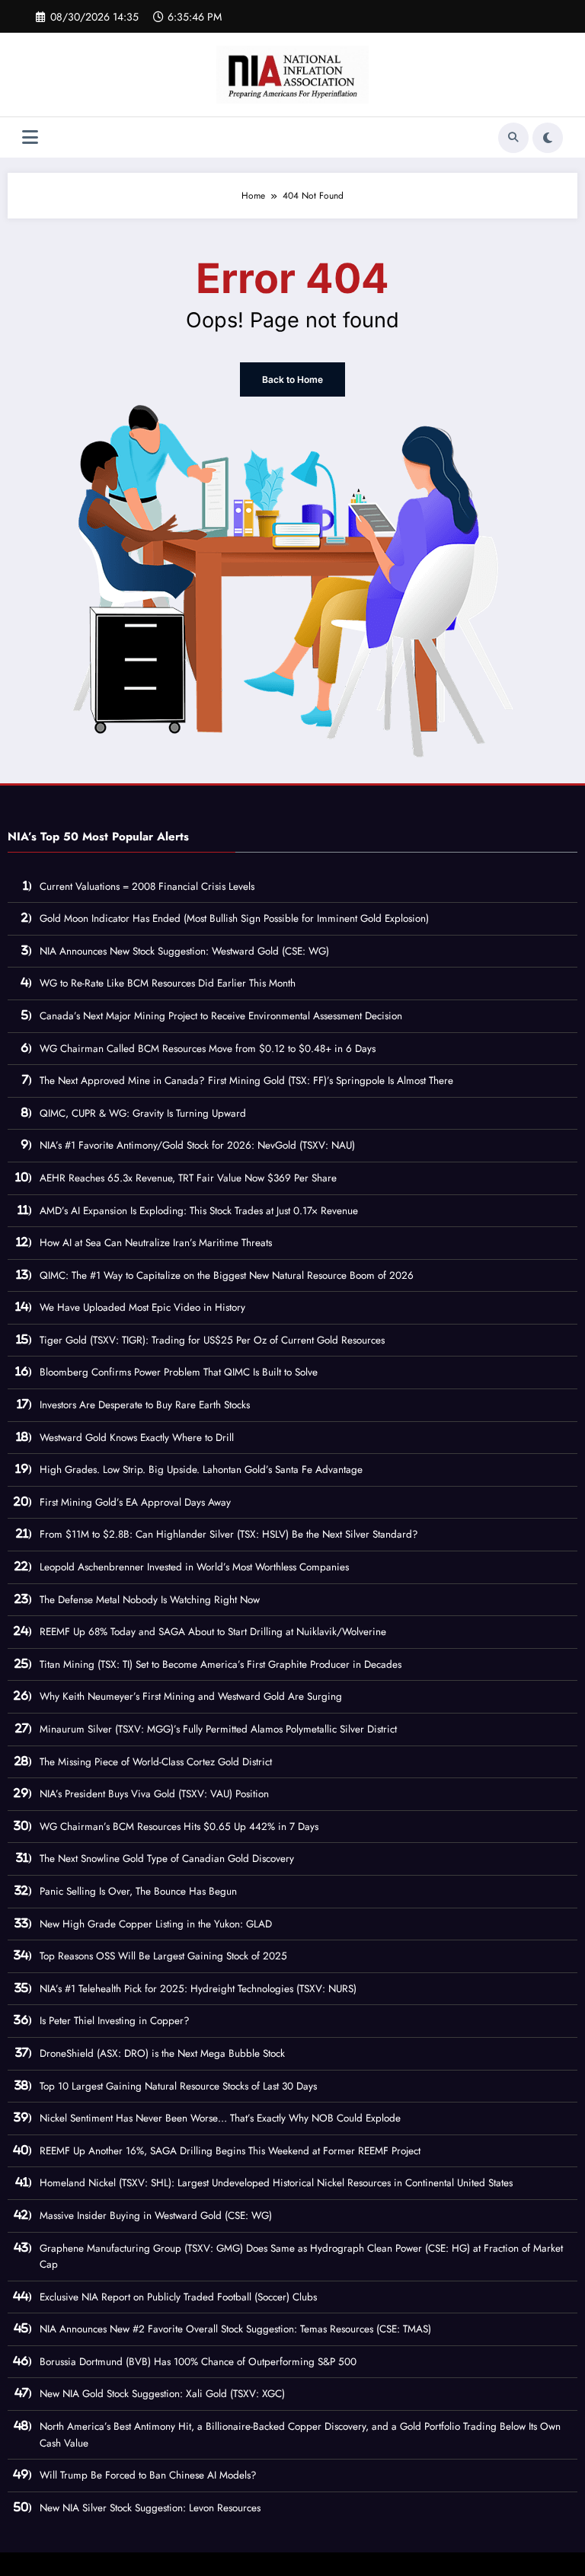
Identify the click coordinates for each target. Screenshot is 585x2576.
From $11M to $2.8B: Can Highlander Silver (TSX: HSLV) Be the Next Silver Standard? (229, 1534)
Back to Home (292, 379)
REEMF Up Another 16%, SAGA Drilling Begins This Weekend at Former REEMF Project (230, 2151)
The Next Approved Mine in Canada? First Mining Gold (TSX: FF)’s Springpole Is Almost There (246, 1081)
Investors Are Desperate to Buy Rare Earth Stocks (145, 1405)
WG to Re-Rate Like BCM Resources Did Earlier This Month (168, 983)
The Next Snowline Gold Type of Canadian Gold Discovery (167, 1859)
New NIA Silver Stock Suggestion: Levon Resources (150, 2508)
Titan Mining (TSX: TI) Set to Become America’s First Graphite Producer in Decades (221, 1664)
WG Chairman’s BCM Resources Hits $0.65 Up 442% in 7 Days (179, 1827)
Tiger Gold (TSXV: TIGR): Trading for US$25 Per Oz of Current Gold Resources (212, 1340)
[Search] (513, 138)
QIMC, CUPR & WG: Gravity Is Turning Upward (143, 1113)
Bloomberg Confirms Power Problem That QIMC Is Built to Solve (179, 1372)
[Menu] (30, 137)
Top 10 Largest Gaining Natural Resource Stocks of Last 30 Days (178, 2086)
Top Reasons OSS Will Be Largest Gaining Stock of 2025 (163, 1956)
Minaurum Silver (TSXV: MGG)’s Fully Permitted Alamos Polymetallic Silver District (218, 1729)
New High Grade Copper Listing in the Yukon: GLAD (156, 1924)
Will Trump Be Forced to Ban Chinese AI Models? (148, 2475)
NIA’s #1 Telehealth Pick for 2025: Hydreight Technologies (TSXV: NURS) (198, 1989)
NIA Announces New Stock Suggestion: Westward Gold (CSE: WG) (184, 951)
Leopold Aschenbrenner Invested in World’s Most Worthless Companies (194, 1567)
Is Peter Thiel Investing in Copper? (115, 2021)
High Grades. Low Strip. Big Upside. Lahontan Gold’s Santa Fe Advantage (201, 1470)
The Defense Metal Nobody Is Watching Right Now (150, 1600)
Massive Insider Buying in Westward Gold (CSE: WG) (156, 2216)
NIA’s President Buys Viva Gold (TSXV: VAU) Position (154, 1794)
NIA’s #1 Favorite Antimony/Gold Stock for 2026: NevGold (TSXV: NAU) (197, 1145)
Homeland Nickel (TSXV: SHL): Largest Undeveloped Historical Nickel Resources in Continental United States (276, 2183)
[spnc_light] (548, 138)
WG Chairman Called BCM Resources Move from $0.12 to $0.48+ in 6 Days (208, 1049)
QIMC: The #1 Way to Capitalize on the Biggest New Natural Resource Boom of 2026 (227, 1275)
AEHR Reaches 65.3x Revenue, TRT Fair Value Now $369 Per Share (188, 1178)
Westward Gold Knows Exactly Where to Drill (137, 1438)
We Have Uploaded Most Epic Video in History (142, 1307)
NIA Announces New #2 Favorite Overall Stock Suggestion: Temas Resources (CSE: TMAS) (235, 2329)
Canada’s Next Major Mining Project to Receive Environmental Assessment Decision (221, 1016)
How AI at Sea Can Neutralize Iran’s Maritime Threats (156, 1243)
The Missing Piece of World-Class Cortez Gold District (156, 1762)
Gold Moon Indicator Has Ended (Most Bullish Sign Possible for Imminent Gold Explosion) (234, 918)
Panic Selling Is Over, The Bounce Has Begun (138, 1891)
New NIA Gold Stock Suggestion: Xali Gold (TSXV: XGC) (162, 2394)
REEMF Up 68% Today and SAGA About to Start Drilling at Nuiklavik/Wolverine (213, 1632)
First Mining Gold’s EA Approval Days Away (135, 1502)
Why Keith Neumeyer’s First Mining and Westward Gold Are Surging (191, 1696)
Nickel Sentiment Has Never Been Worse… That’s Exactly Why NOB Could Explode (220, 2118)
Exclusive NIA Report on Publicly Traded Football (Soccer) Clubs (178, 2297)
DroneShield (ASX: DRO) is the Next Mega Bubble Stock (162, 2053)
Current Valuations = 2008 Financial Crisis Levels (147, 886)
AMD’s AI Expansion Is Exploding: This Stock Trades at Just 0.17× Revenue (199, 1211)
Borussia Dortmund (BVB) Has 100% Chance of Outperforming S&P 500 (198, 2362)
